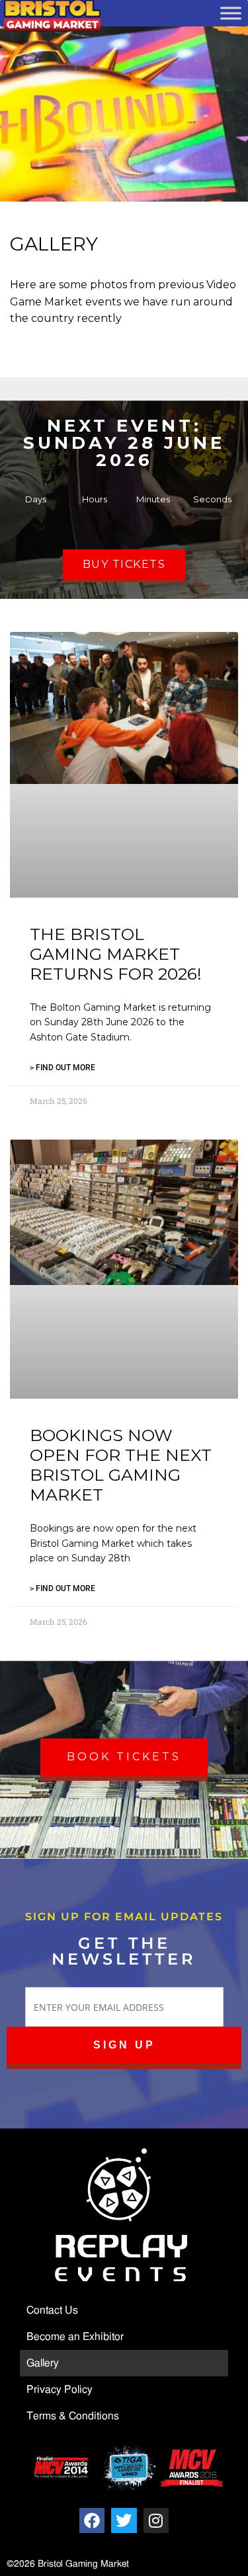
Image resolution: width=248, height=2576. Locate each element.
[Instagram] (156, 2520)
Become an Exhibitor (75, 2337)
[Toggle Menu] (231, 13)
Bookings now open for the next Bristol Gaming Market (121, 1465)
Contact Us (52, 2310)
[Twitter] (124, 2520)
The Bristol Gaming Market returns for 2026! (116, 954)
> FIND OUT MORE (62, 1068)
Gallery (43, 2363)
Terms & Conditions (73, 2416)
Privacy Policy (60, 2390)
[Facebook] (92, 2520)
